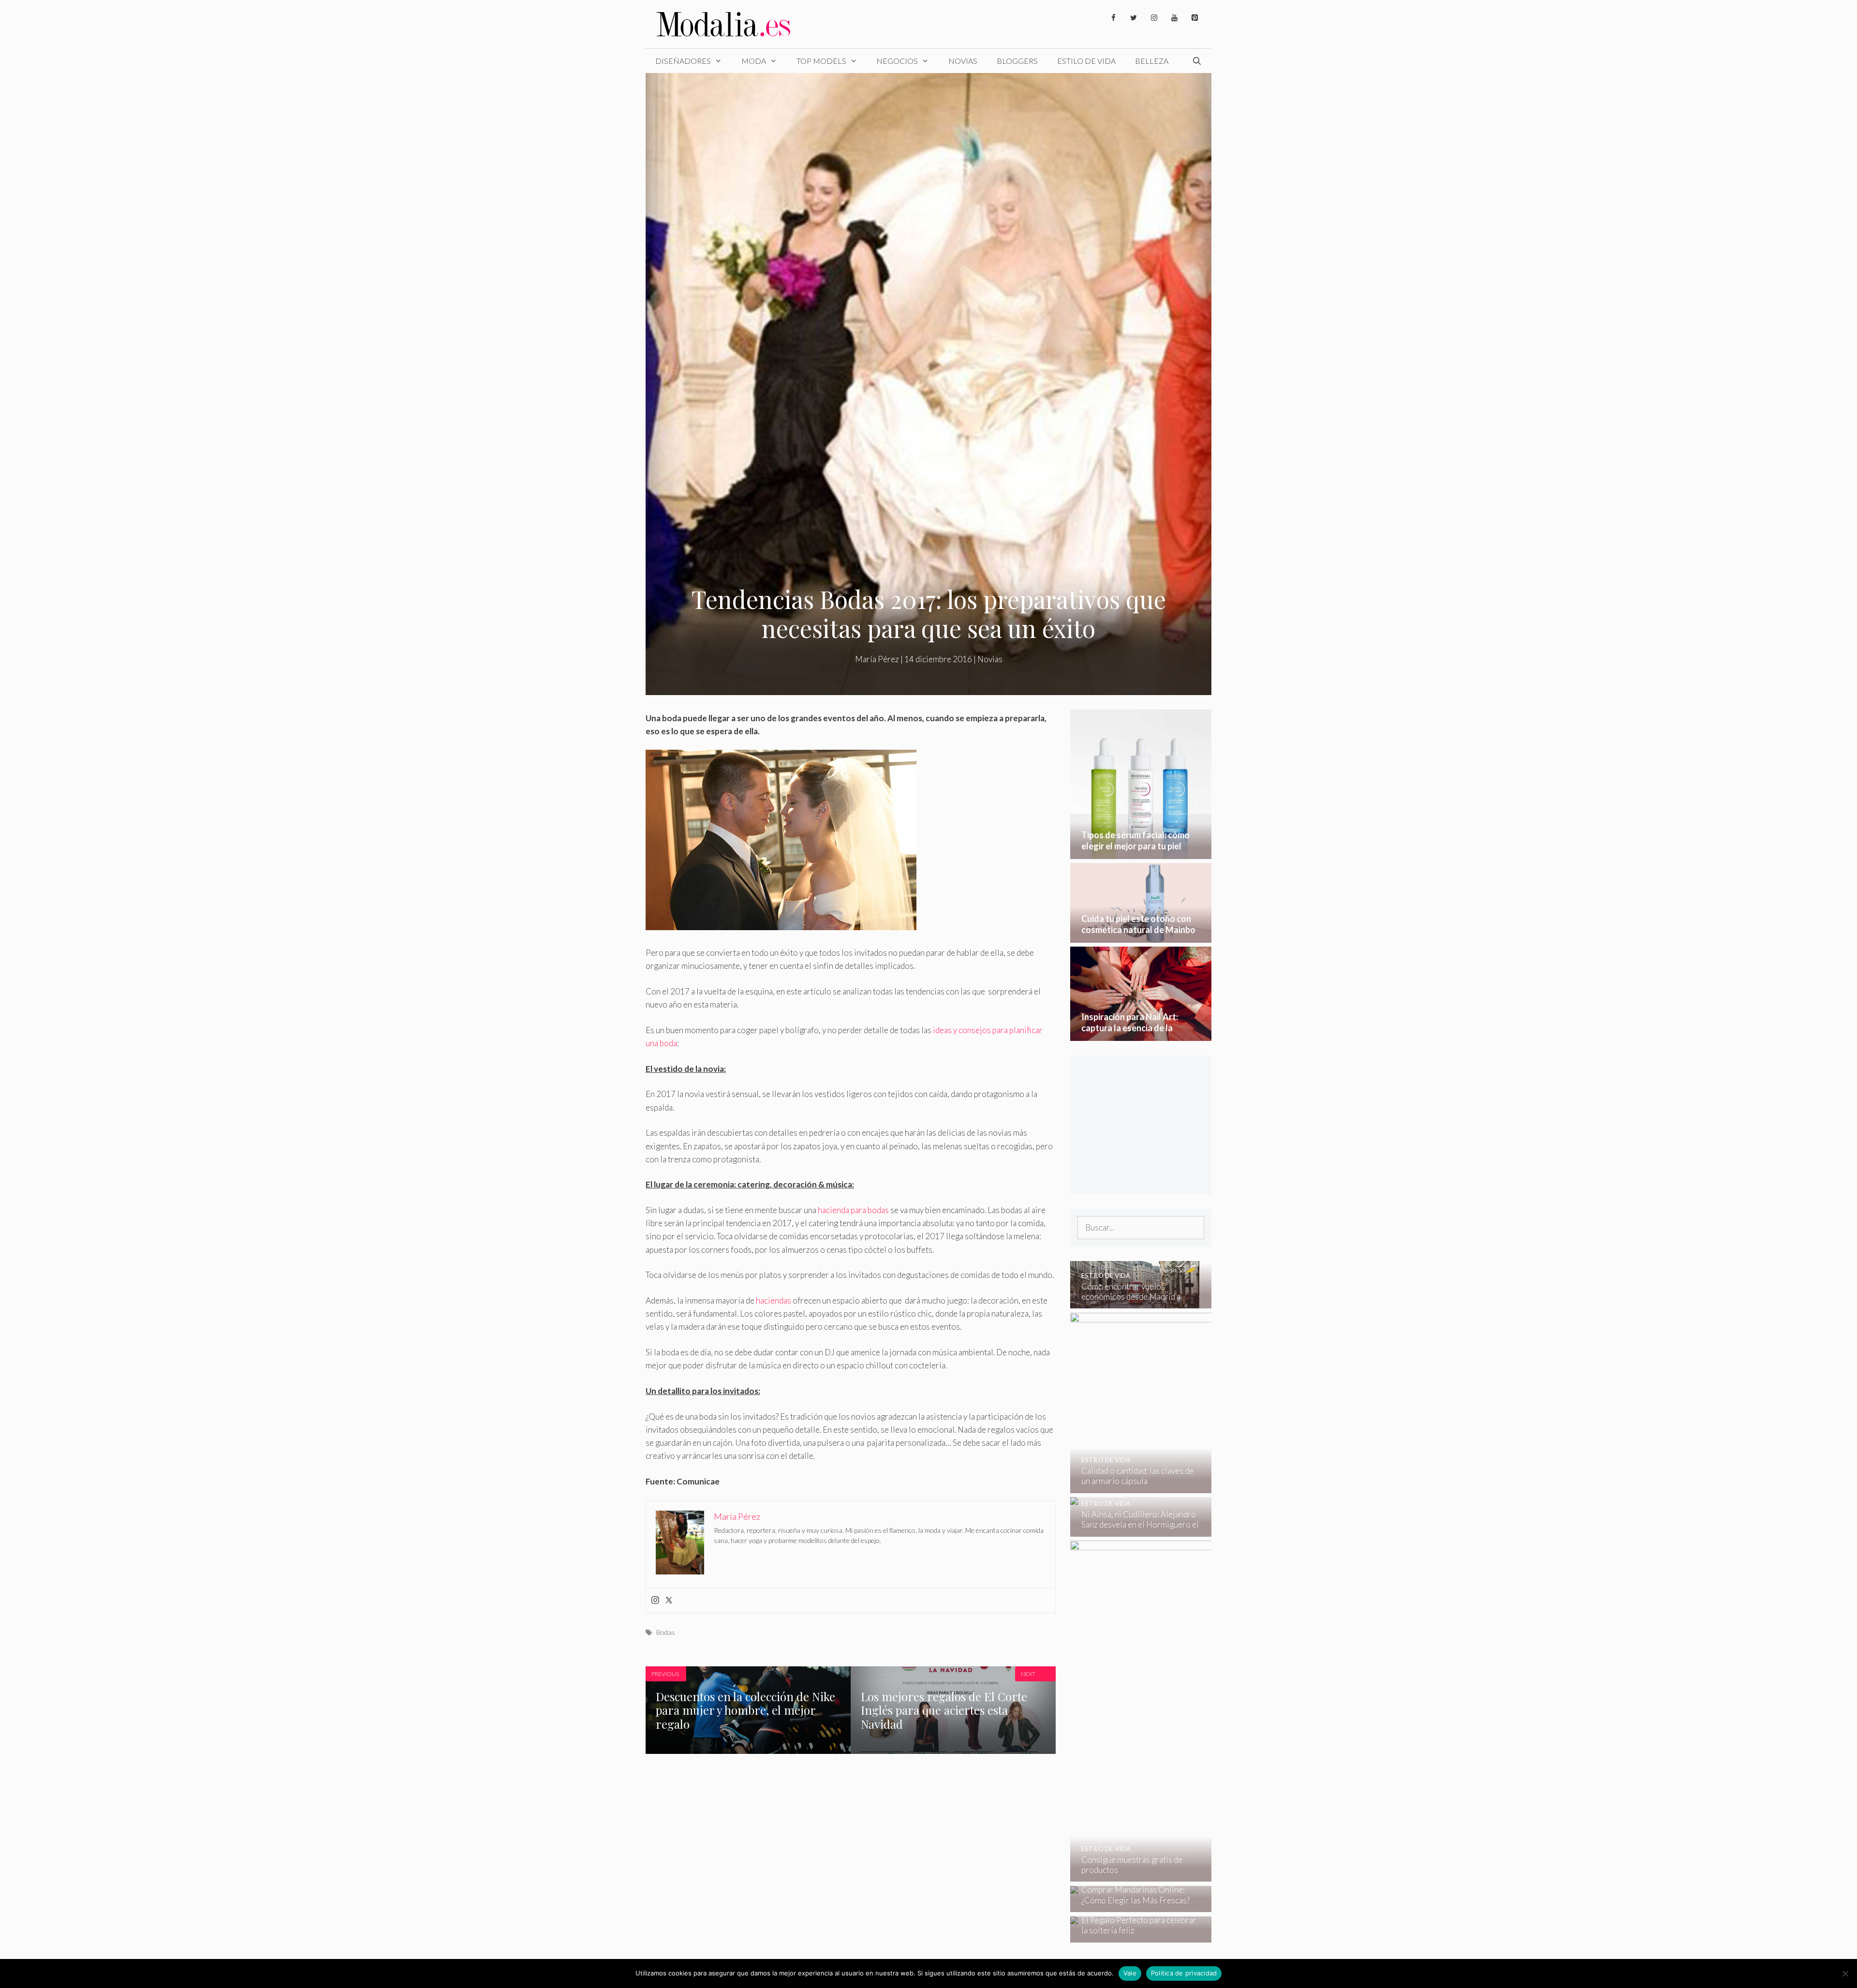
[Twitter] (1134, 18)
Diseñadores (683, 61)
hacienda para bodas (853, 1210)
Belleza (1152, 61)
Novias (963, 61)
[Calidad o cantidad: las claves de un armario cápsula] (1206, 1487)
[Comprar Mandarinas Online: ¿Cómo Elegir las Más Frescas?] (1135, 1906)
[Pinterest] (1194, 18)
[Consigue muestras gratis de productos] (1207, 1875)
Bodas (666, 1632)
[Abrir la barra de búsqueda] (1197, 61)
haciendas (774, 1300)
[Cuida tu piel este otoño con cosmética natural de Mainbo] (1141, 936)
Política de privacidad (1184, 1973)
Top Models (821, 61)
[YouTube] (1174, 18)
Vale (1130, 1973)
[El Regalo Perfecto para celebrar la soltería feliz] (1135, 1936)
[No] (1845, 1973)
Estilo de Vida (1086, 61)
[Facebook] (1113, 18)
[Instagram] (1154, 18)
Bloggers (1017, 61)
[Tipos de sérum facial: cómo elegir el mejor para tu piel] (1141, 852)
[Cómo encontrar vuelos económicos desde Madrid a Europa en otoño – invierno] (1135, 1302)
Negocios (897, 61)
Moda (754, 61)
